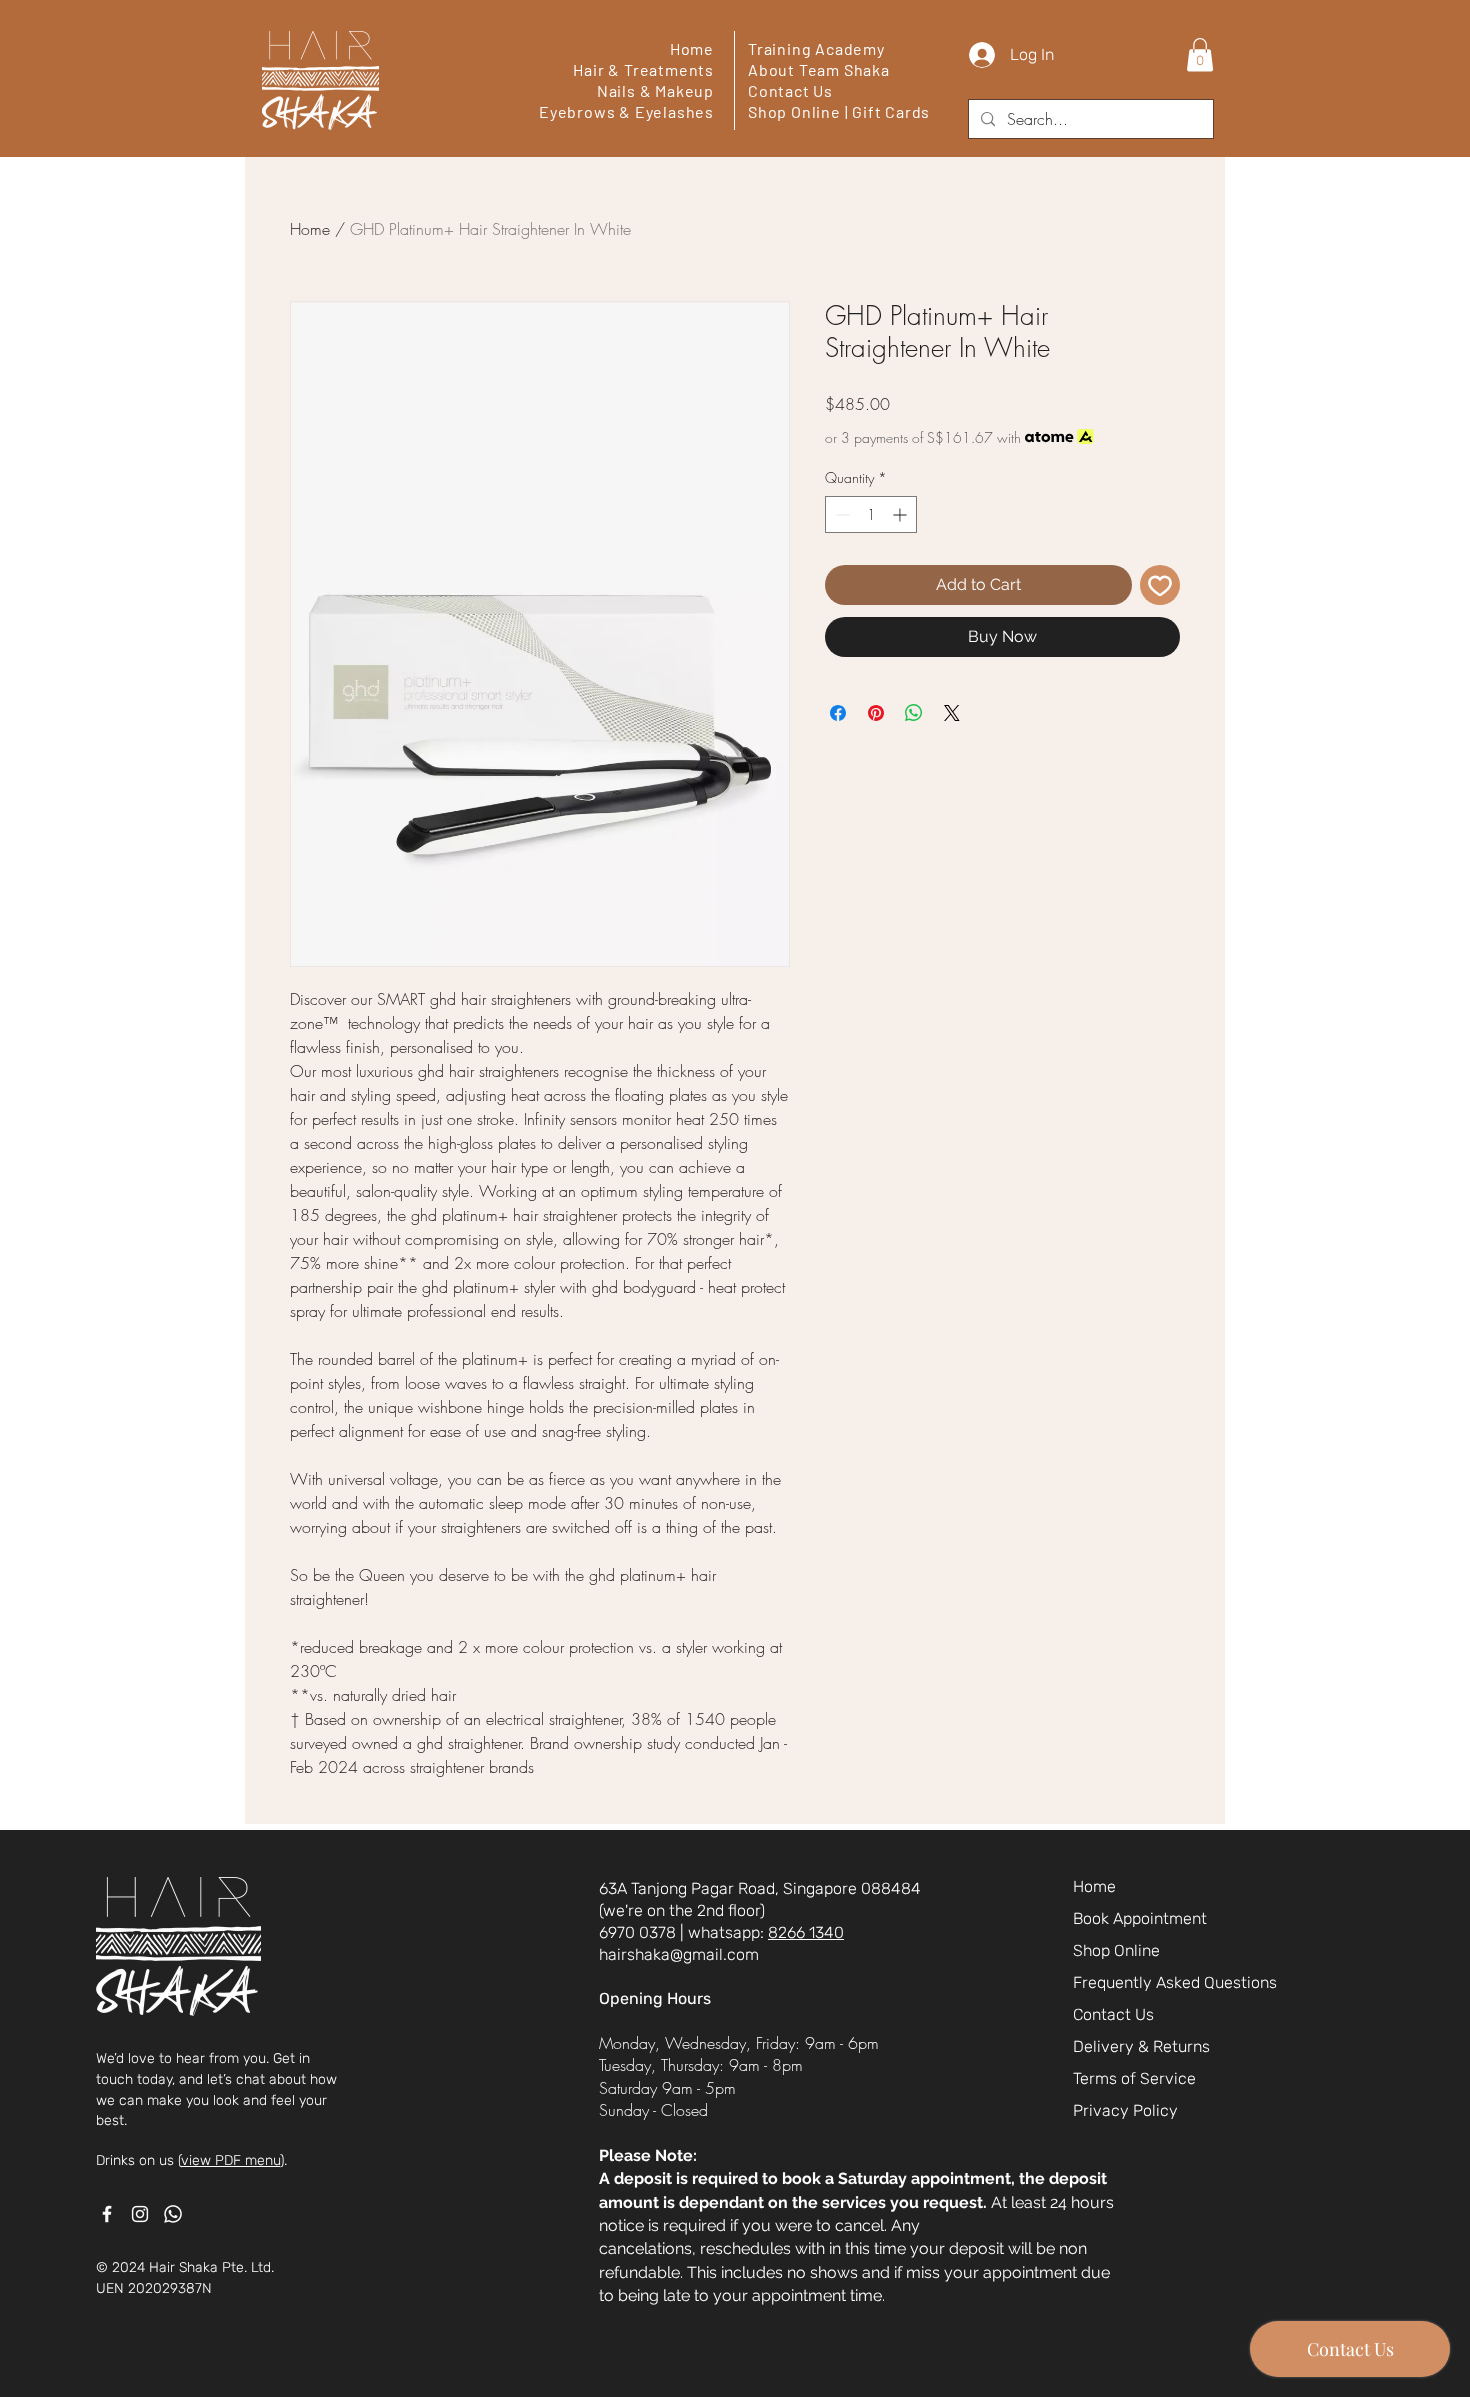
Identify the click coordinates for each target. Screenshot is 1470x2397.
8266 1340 (806, 1932)
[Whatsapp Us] (173, 2214)
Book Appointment (1140, 1918)
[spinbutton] (871, 514)
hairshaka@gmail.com (679, 1954)
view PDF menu (230, 2160)
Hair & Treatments (643, 69)
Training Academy (816, 48)
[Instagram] (140, 2214)
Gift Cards (891, 111)
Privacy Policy (1125, 2110)
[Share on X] (952, 713)
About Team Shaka (819, 69)
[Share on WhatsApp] (914, 713)
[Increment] (901, 514)
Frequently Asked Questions (1170, 1982)
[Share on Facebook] (838, 713)
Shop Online (794, 111)
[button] (1200, 54)
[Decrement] (840, 514)
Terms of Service (1134, 2078)
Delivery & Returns (1141, 2046)
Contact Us (790, 90)
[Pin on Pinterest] (876, 713)
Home (692, 48)
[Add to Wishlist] (1160, 585)
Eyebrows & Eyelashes (626, 111)
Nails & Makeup (655, 90)
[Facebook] (107, 2214)
